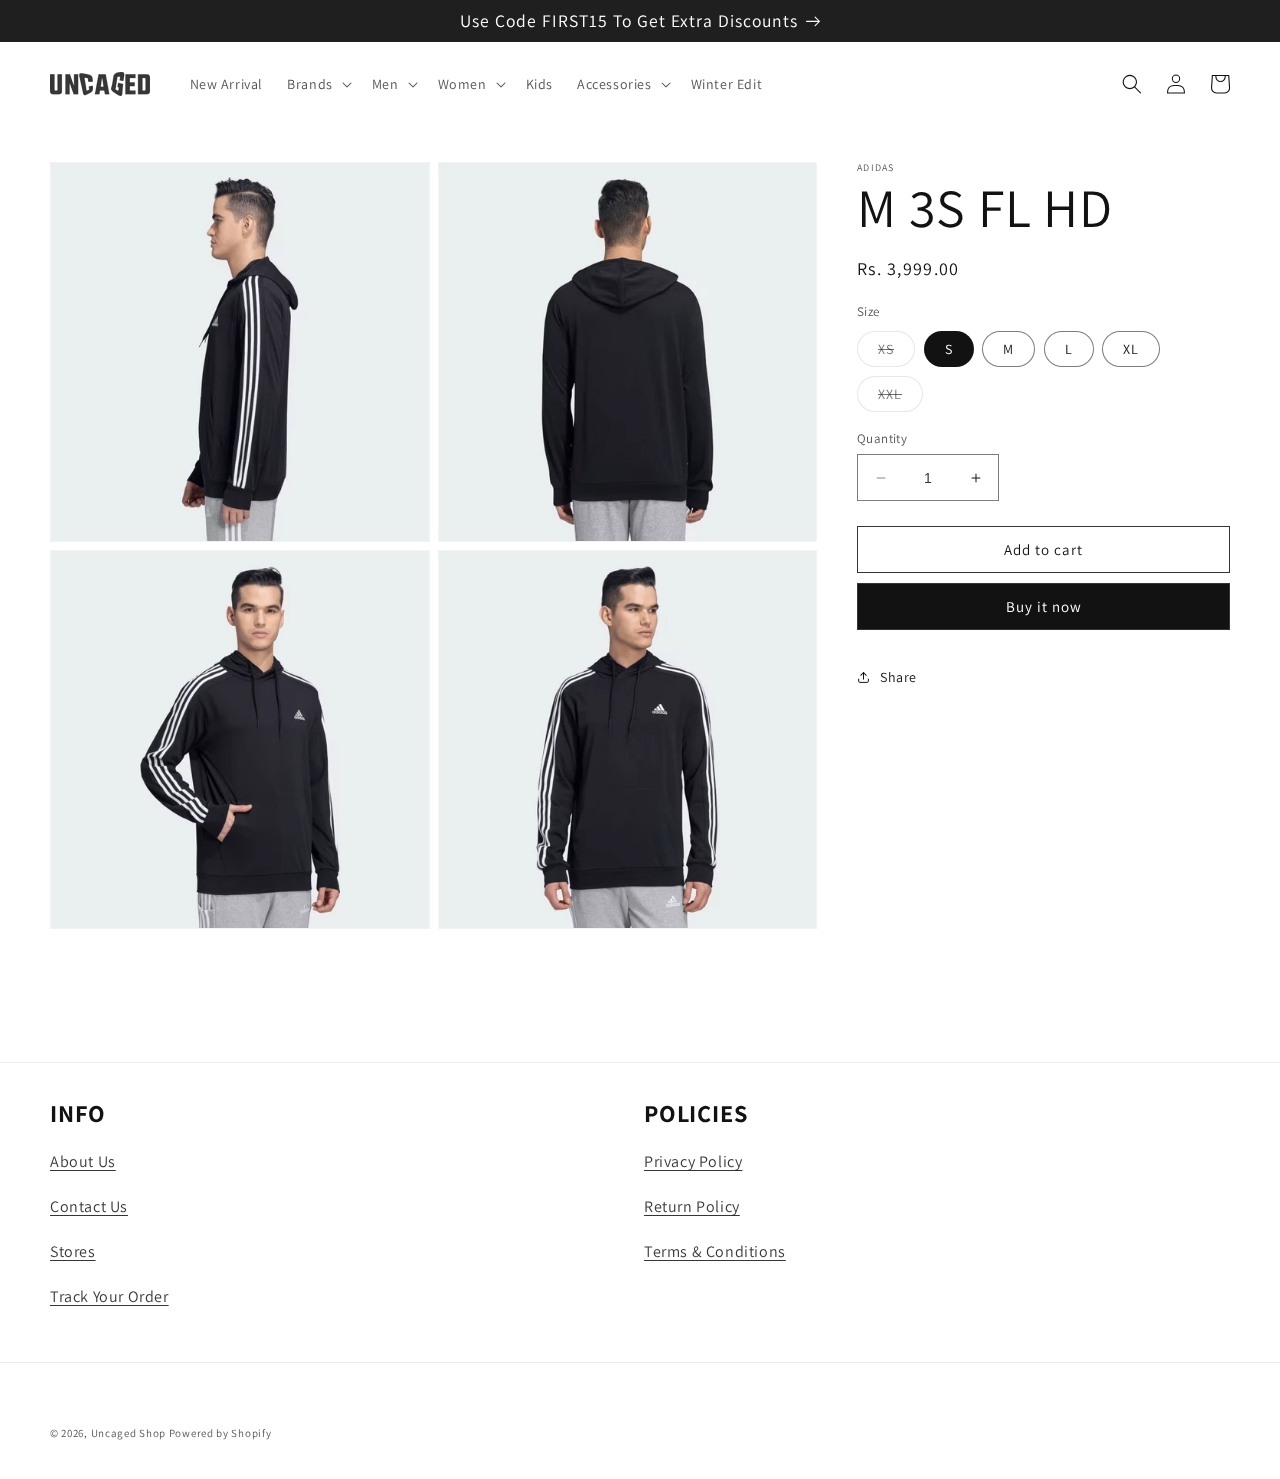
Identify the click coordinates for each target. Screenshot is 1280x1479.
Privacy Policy (693, 1161)
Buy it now (1044, 606)
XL (1131, 349)
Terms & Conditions (715, 1251)
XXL (900, 398)
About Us (83, 1161)
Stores (73, 1251)
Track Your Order (109, 1296)
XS (896, 353)
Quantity (882, 438)
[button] (317, 84)
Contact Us (89, 1206)
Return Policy (692, 1206)
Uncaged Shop (128, 1433)
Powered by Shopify (220, 1433)
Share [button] (898, 677)
